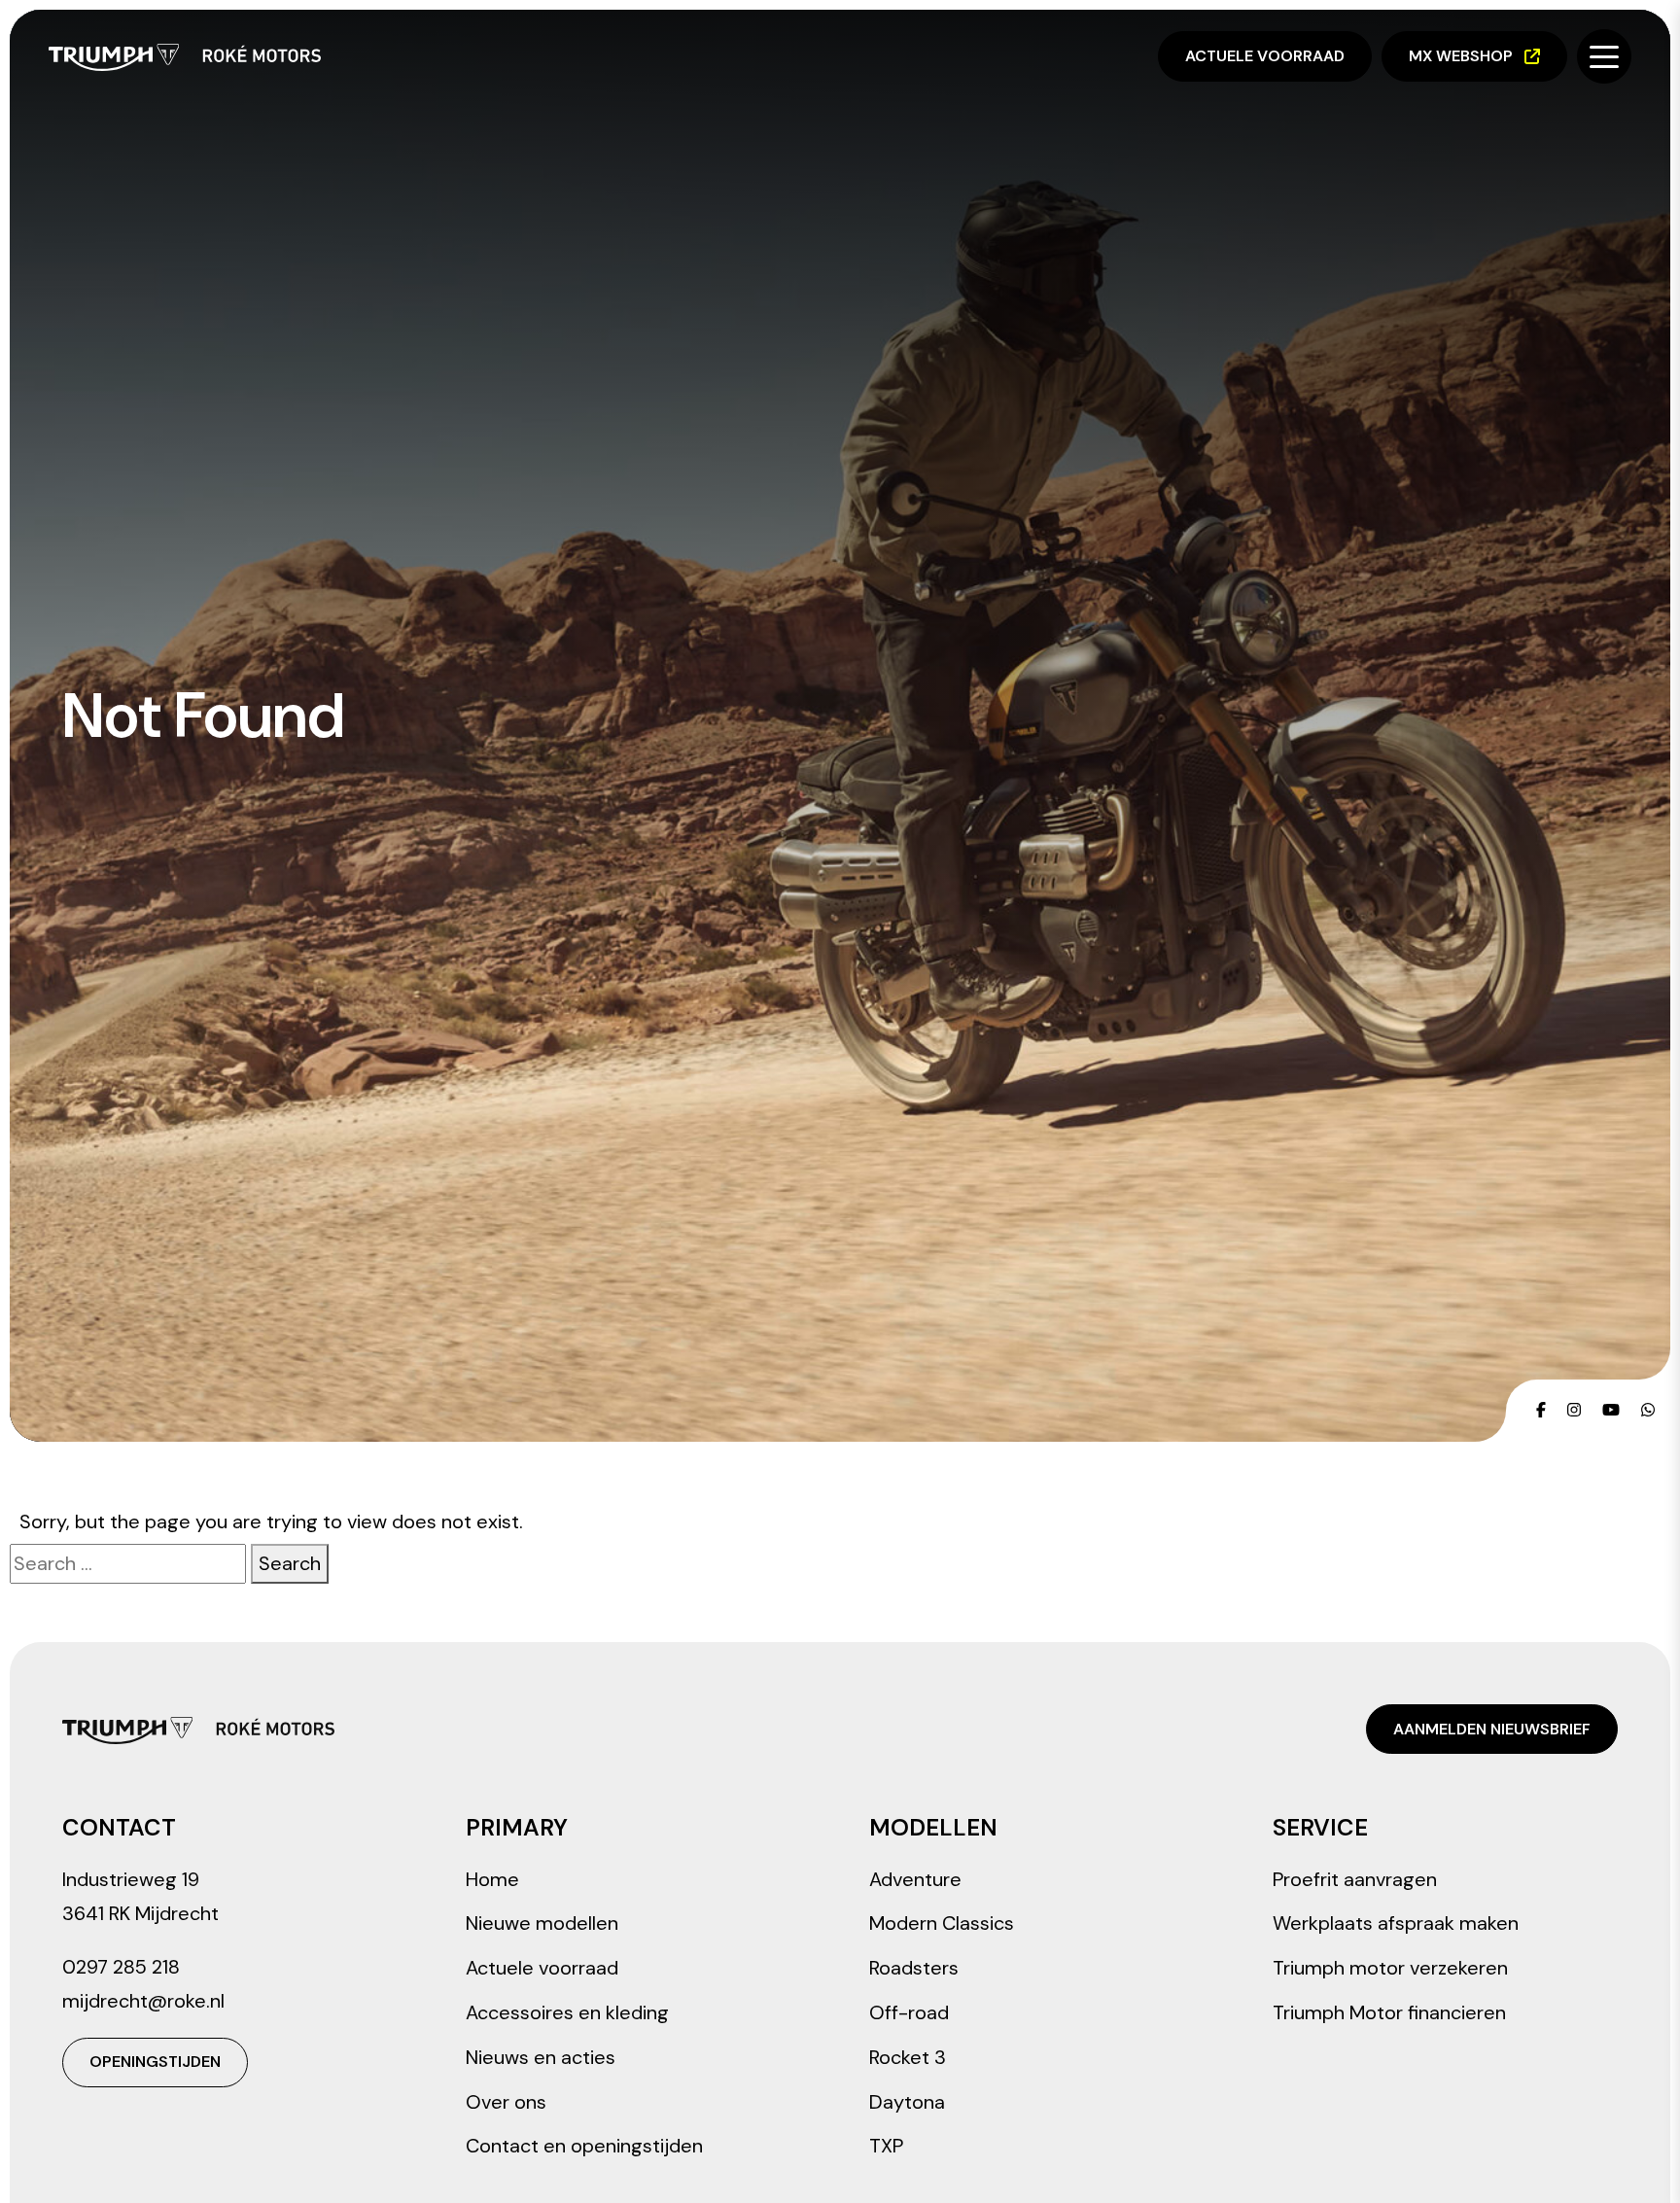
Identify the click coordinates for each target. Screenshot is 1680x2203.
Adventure (915, 1879)
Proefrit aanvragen (1355, 1879)
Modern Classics (942, 1923)
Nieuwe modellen (542, 1923)
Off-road (909, 2012)
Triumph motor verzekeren (1390, 1968)
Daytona (907, 2102)
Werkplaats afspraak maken (1396, 1923)
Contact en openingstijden (584, 2146)
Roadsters (914, 1968)
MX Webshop (1461, 56)
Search (290, 1563)
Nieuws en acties (541, 2057)
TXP (886, 2146)
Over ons (506, 2102)
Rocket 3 (908, 2057)
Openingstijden (155, 2062)
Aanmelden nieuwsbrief (1492, 1729)
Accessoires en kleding (567, 2012)
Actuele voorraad (1265, 56)
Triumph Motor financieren (1389, 2012)
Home (492, 1879)
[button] (1604, 56)
